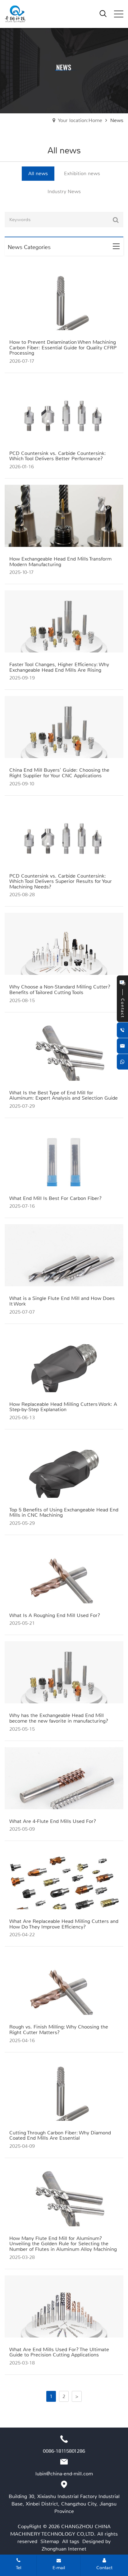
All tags (71, 2541)
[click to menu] (119, 14)
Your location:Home (80, 120)
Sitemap (50, 2541)
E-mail (59, 2568)
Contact (104, 2568)
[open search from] (103, 13)
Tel (18, 2568)
